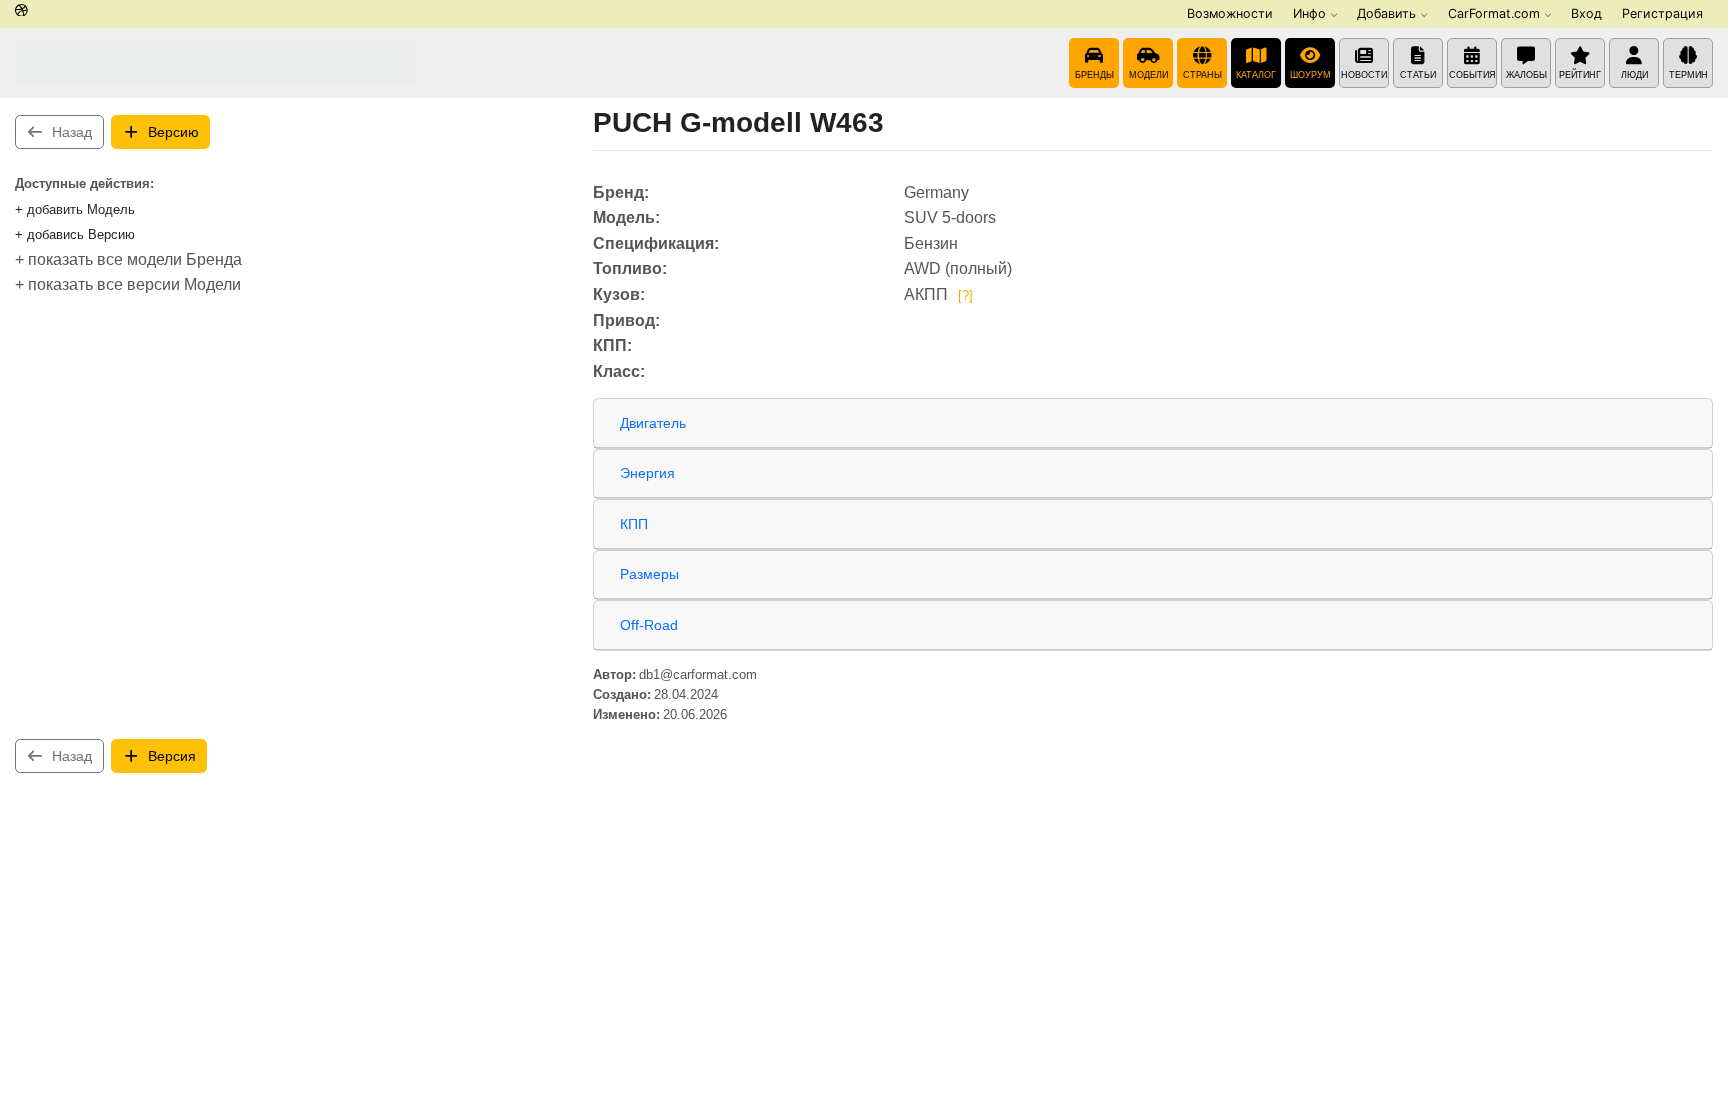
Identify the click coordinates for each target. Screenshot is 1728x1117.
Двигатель (653, 423)
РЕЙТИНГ (1580, 75)
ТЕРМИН (1688, 75)
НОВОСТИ (1364, 75)
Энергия (647, 473)
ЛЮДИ (1634, 75)
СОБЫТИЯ (1472, 75)
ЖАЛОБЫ (1526, 75)
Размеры (649, 574)
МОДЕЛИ (1148, 75)
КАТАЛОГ (1256, 75)
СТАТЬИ (1418, 75)
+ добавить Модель (75, 209)
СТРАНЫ (1202, 75)
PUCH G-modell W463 (738, 122)
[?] (965, 295)
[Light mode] (21, 11)
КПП (634, 524)
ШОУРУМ (1310, 75)
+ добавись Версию (75, 234)
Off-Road (649, 625)
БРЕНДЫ (1094, 75)
